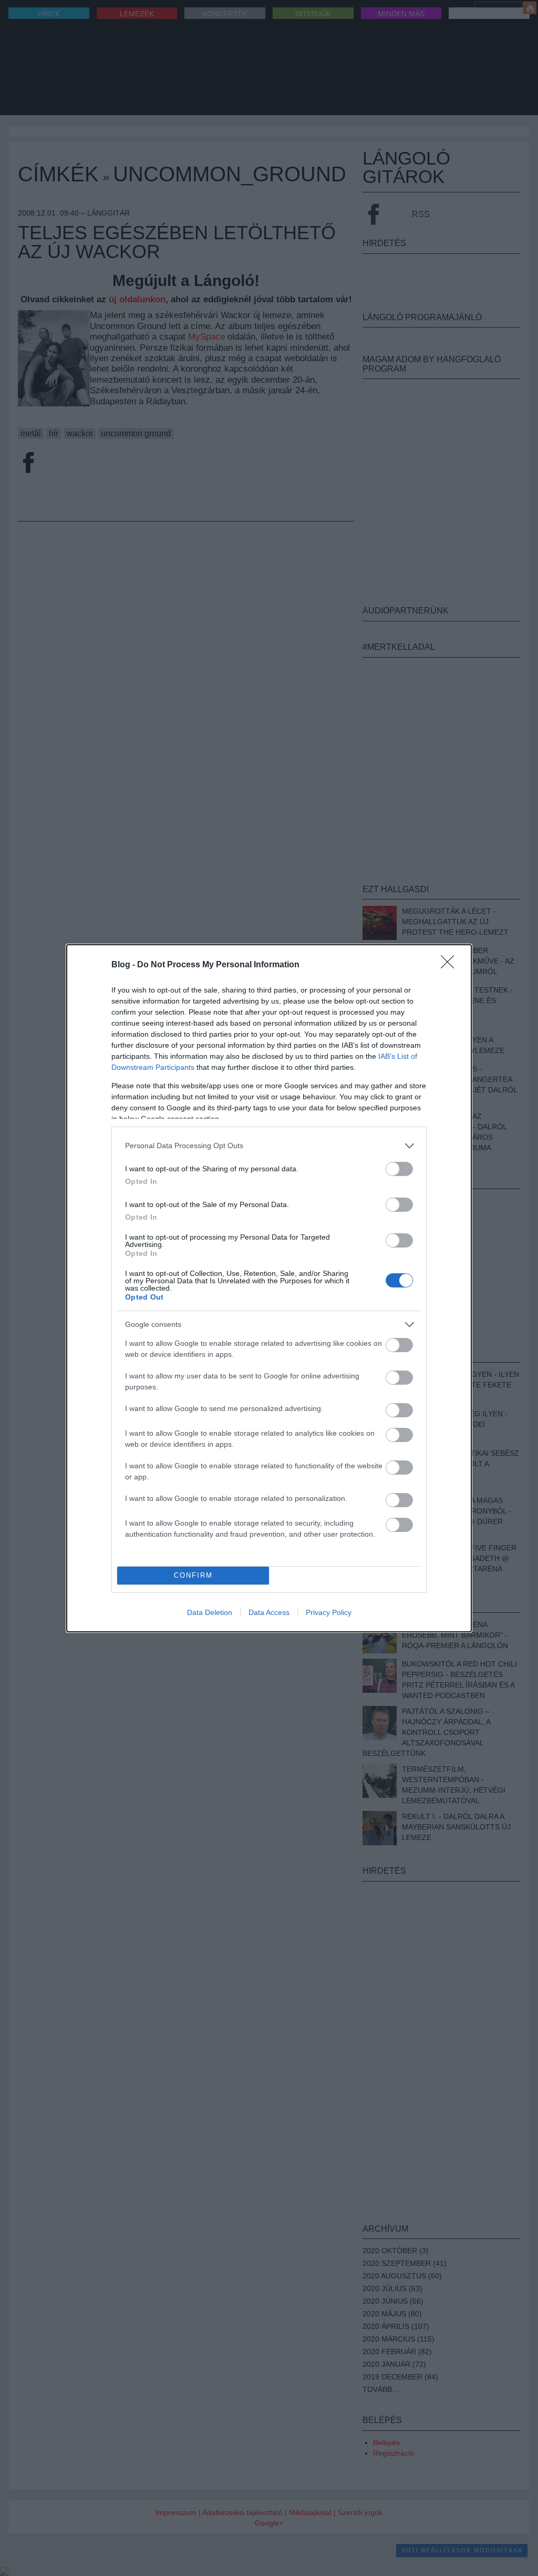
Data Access (269, 1612)
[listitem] (269, 1146)
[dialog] (269, 1288)
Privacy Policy (329, 1612)
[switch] (399, 1169)
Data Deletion (210, 1612)
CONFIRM (193, 1575)
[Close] (451, 965)
